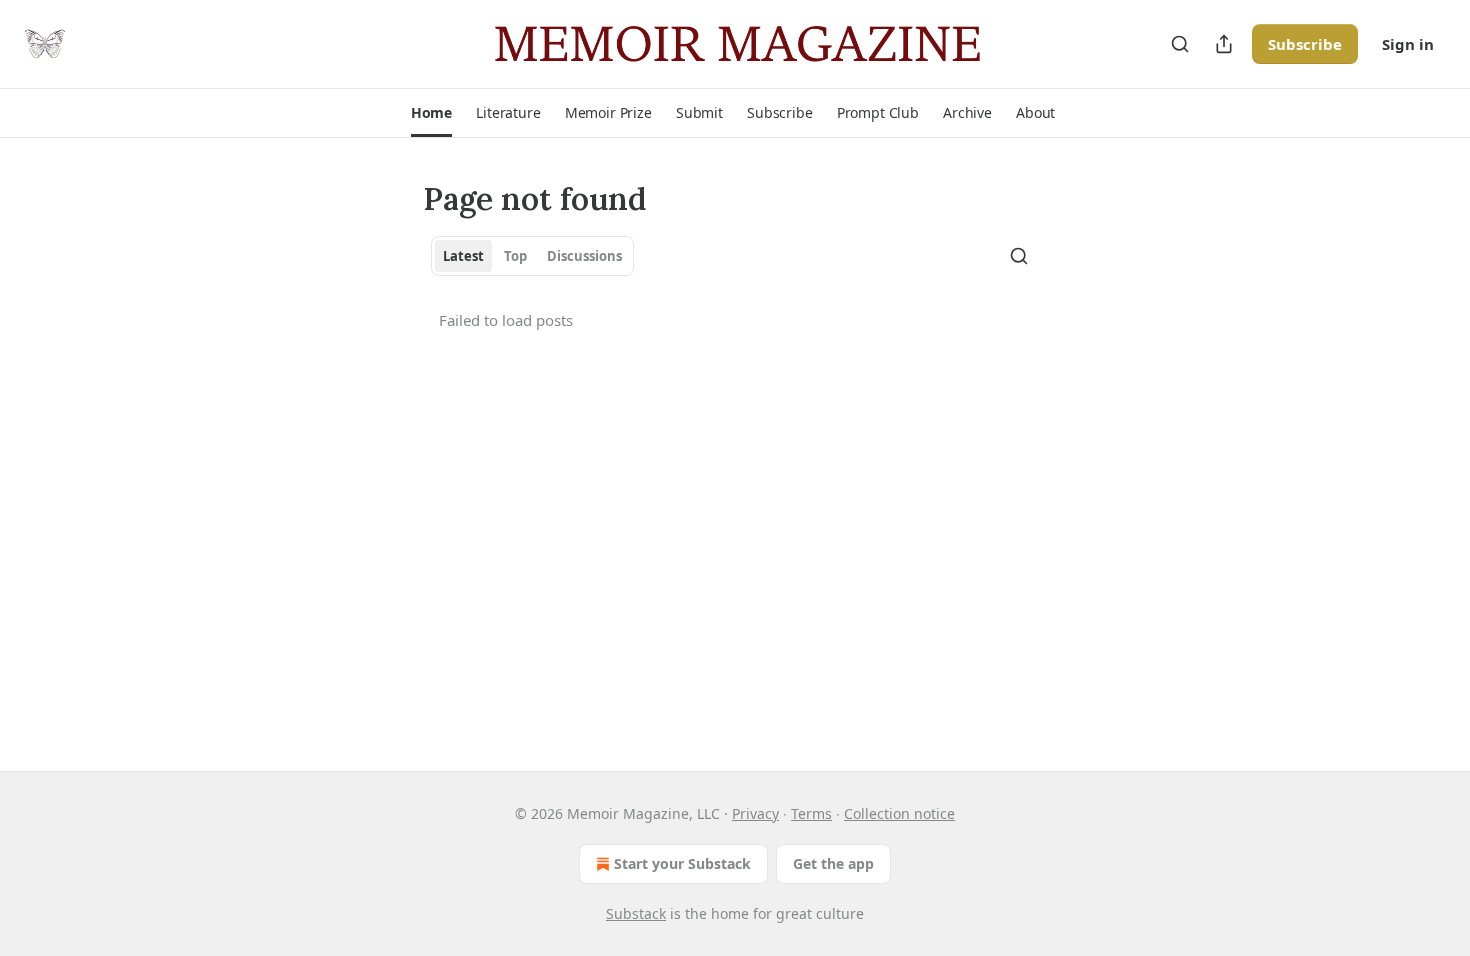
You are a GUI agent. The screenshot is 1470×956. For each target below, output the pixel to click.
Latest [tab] (463, 256)
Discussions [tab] (584, 256)
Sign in (1408, 44)
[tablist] (532, 256)
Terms (811, 813)
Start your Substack (682, 863)
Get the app (833, 863)
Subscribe (1305, 44)
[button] (431, 113)
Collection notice (899, 813)
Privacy (755, 813)
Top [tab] (515, 256)
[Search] (1180, 44)
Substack (636, 913)
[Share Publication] (1224, 44)
